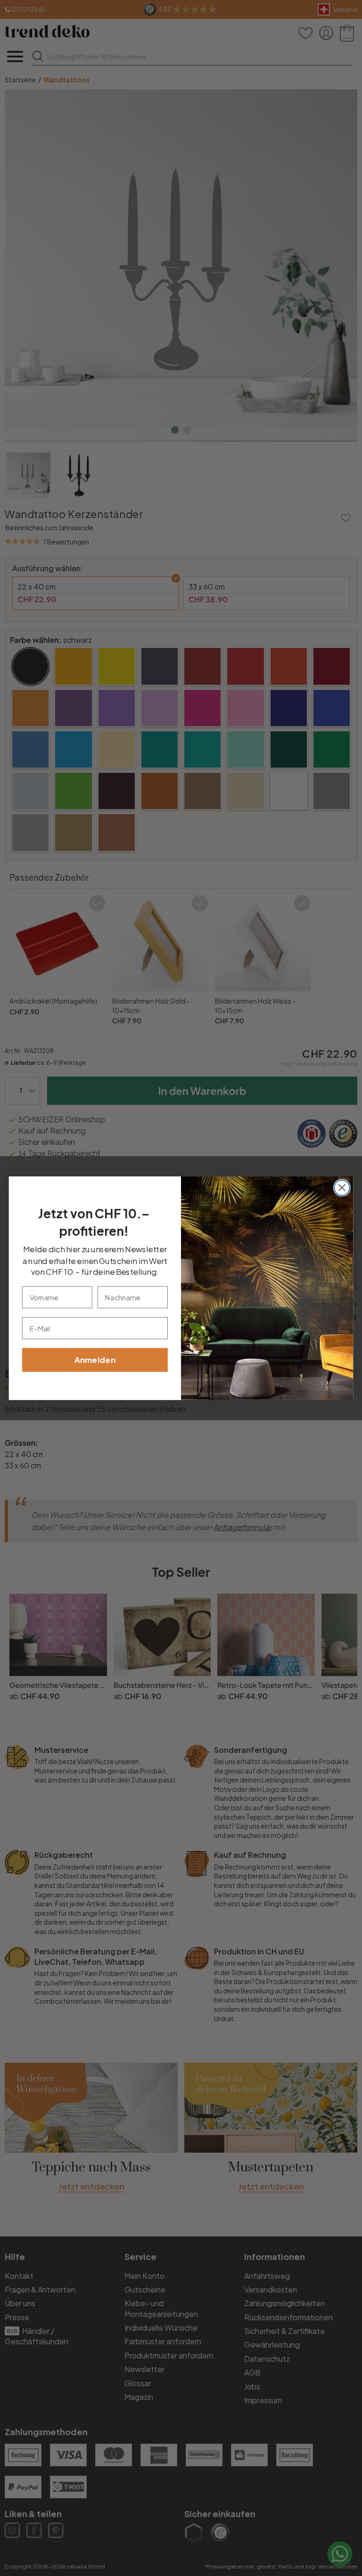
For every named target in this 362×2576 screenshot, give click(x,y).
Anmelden (95, 1360)
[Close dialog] (342, 1187)
